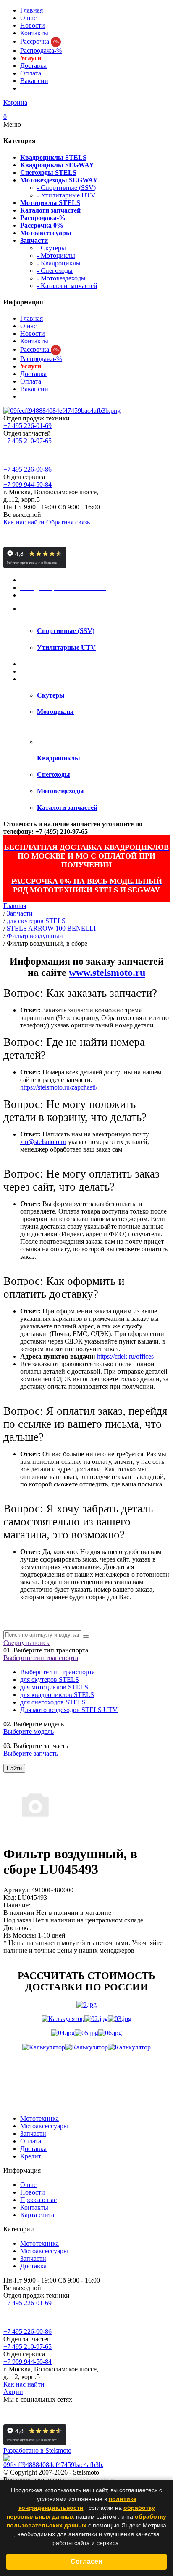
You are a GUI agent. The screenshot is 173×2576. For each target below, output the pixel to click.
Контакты (34, 33)
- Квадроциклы (59, 263)
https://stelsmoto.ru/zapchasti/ (59, 1087)
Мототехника (39, 2118)
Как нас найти (24, 522)
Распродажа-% (41, 51)
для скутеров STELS (50, 1680)
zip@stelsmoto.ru (43, 1142)
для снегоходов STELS (53, 1702)
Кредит (31, 2156)
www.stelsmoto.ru (107, 973)
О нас (28, 18)
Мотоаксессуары (44, 2126)
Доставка (33, 66)
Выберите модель (29, 1732)
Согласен (86, 2562)
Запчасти (33, 2134)
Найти (14, 1768)
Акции (13, 2392)
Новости (33, 25)
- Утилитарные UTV (66, 195)
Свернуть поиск (26, 1643)
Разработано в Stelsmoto (37, 2450)
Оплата (31, 73)
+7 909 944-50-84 (28, 484)
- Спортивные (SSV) (66, 188)
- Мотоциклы (56, 256)
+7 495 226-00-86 (28, 469)
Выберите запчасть (31, 1753)
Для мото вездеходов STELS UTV (69, 1710)
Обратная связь (68, 522)
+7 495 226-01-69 (28, 426)
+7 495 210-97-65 (28, 441)
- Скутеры (51, 248)
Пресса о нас (38, 2200)
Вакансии (34, 81)
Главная (31, 10)
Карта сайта (37, 2215)
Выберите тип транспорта (41, 1658)
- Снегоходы (55, 271)
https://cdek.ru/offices (125, 1356)
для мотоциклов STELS (54, 1687)
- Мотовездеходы (61, 278)
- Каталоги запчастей (67, 286)
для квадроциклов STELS (57, 1695)
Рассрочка (39, 41)
